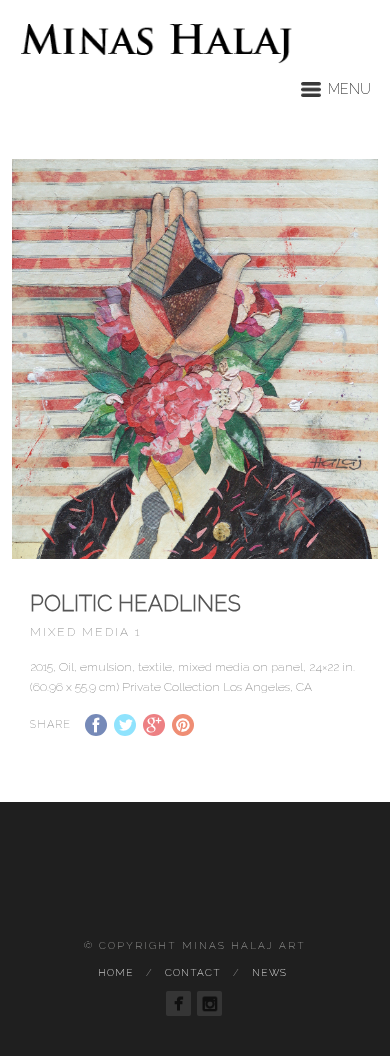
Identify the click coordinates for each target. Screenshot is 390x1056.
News (269, 972)
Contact (193, 972)
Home (116, 972)
